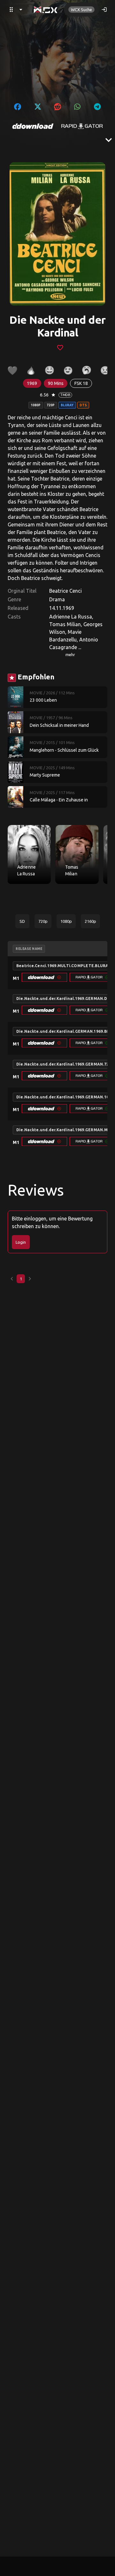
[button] (44, 977)
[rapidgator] (82, 126)
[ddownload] (33, 126)
